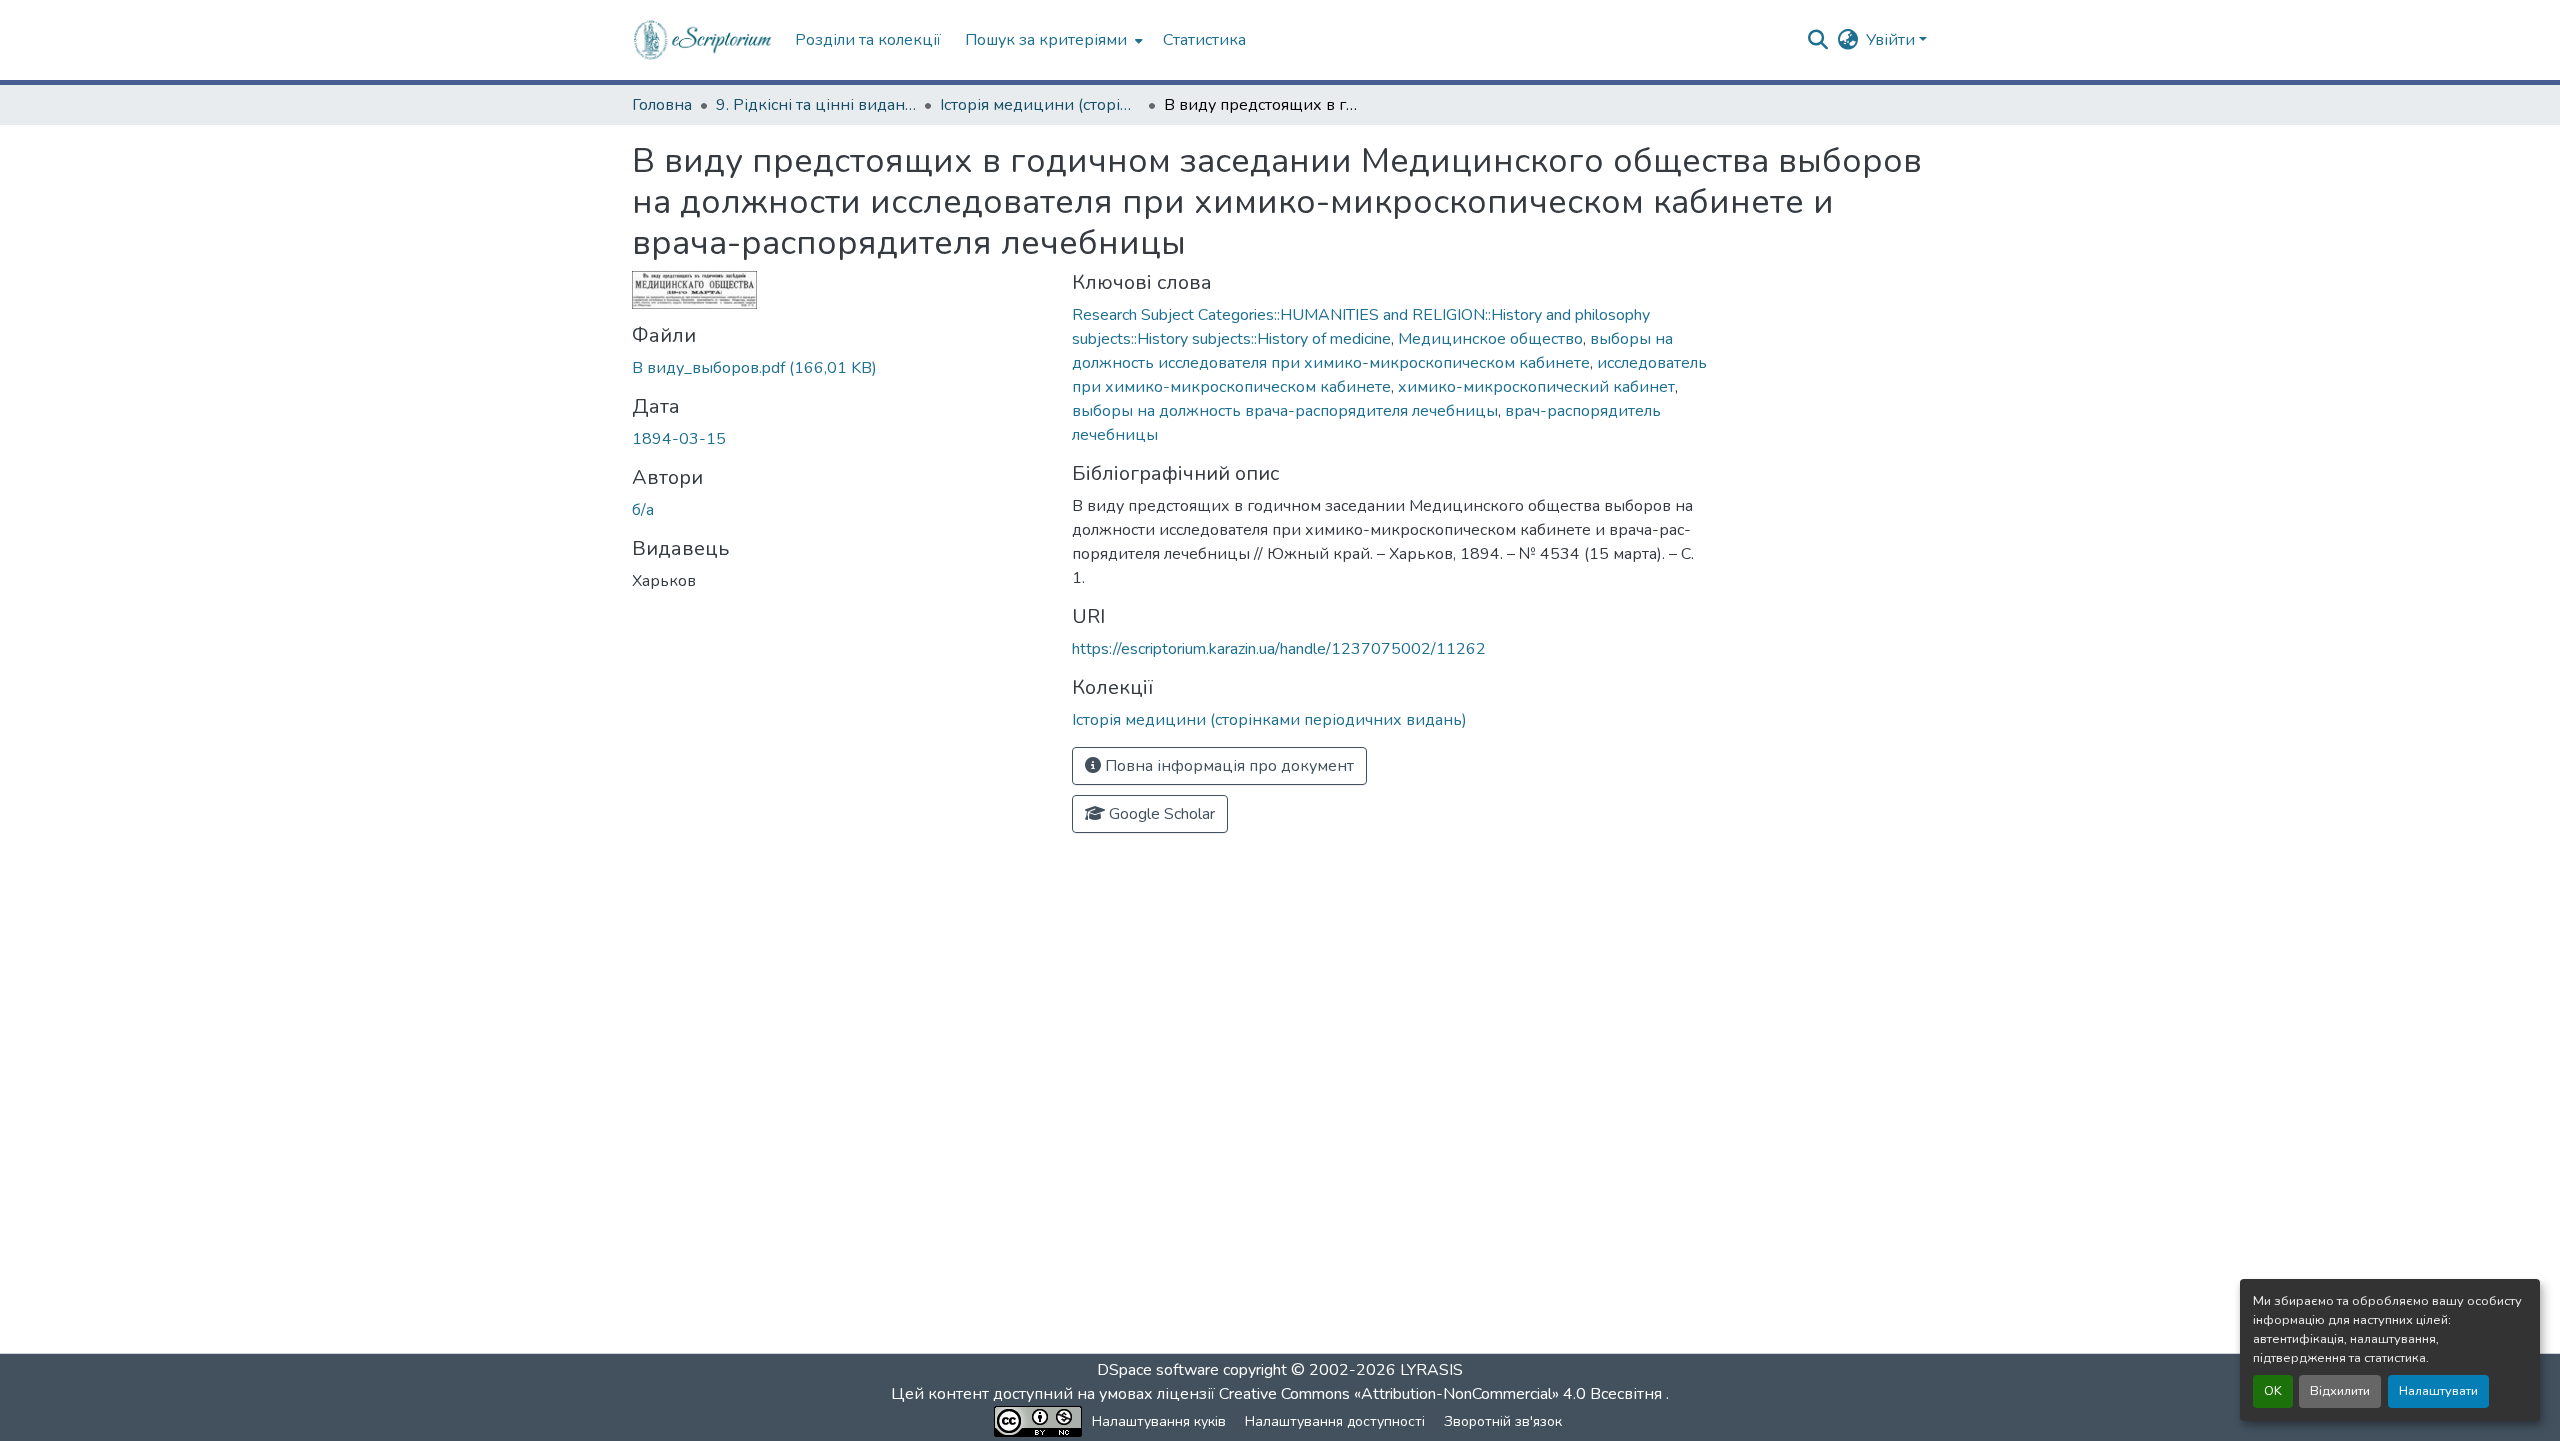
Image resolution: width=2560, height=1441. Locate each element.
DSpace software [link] (1158, 1370)
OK (2273, 1391)
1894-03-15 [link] (679, 439)
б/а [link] (643, 510)
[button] (703, 40)
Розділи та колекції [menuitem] (868, 40)
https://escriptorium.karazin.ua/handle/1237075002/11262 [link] (1279, 649)
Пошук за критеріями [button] (1046, 40)
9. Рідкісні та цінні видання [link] (816, 105)
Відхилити (2340, 1391)
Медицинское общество (1490, 339)
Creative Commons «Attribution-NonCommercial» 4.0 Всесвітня (1442, 1394)
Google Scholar (1160, 814)
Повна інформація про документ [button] (1227, 766)
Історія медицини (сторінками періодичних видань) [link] (1040, 105)
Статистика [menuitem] (1204, 40)
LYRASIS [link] (1431, 1370)
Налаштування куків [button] (1159, 1421)
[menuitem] (1052, 40)
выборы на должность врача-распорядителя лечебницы (1285, 411)
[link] (840, 368)
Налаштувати (2438, 1391)
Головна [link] (662, 105)
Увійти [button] (1892, 40)
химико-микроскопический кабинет (1536, 387)
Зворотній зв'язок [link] (1503, 1421)
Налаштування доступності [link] (1335, 1421)
